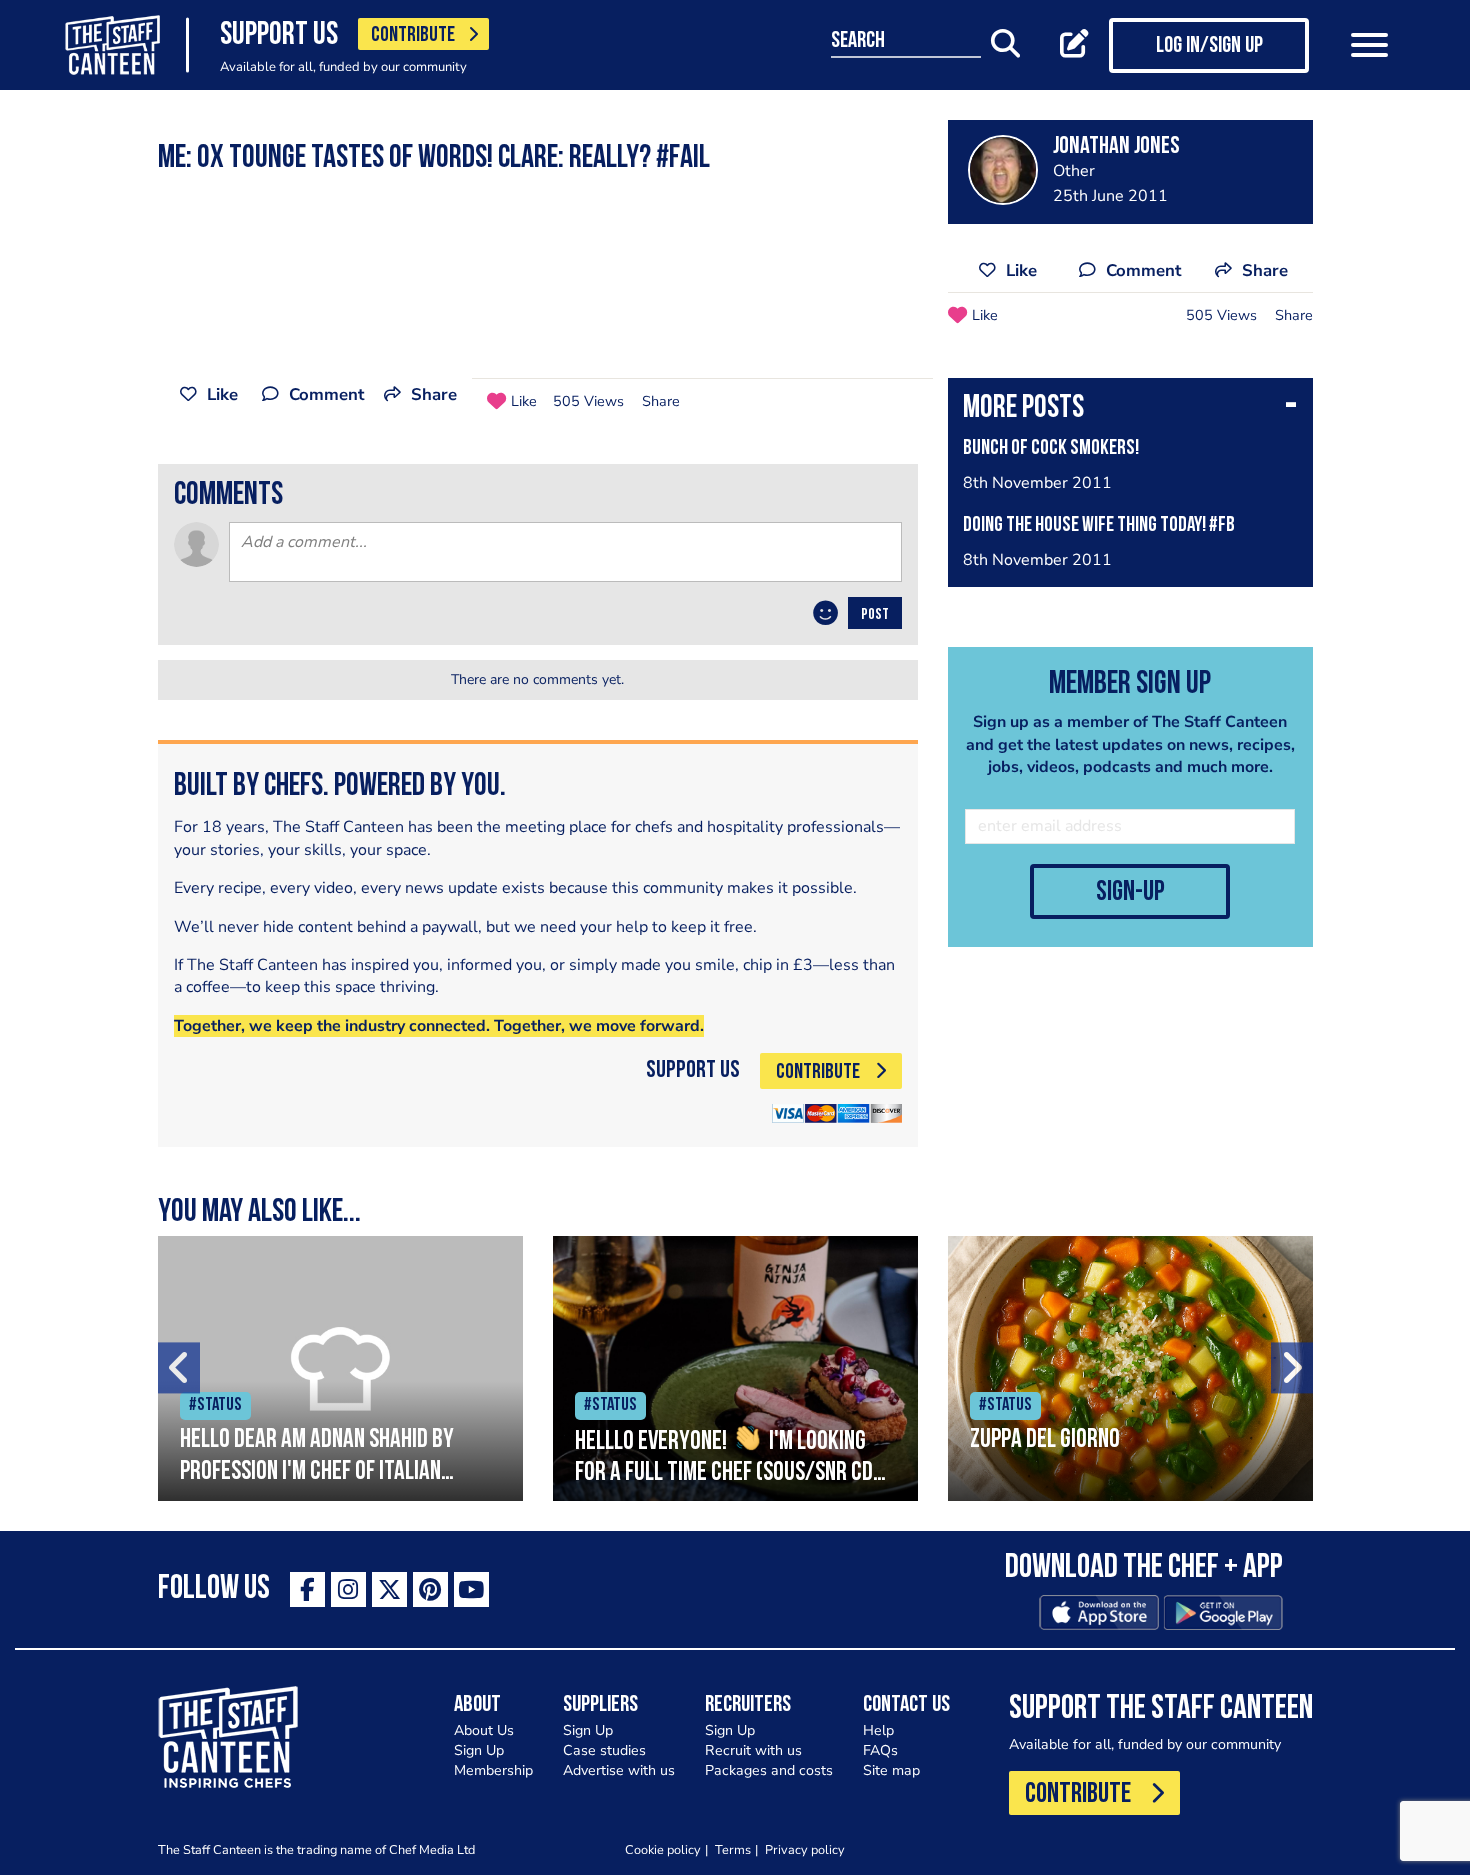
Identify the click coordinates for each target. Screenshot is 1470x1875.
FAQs (880, 1750)
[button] (1130, 410)
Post (875, 615)
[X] (389, 1589)
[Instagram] (348, 1589)
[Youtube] (471, 1589)
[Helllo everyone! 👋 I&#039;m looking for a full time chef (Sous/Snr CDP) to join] (735, 1368)
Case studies (604, 1750)
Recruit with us (753, 1750)
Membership (493, 1770)
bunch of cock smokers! (1051, 448)
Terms (733, 1849)
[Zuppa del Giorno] (1130, 1368)
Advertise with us (619, 1770)
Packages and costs (769, 1770)
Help (878, 1730)
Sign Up (479, 1750)
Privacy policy (805, 1849)
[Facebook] (307, 1589)
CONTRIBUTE (413, 35)
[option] (340, 1368)
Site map (891, 1770)
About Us (484, 1730)
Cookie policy (663, 1849)
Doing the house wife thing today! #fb (1099, 525)
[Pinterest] (430, 1589)
